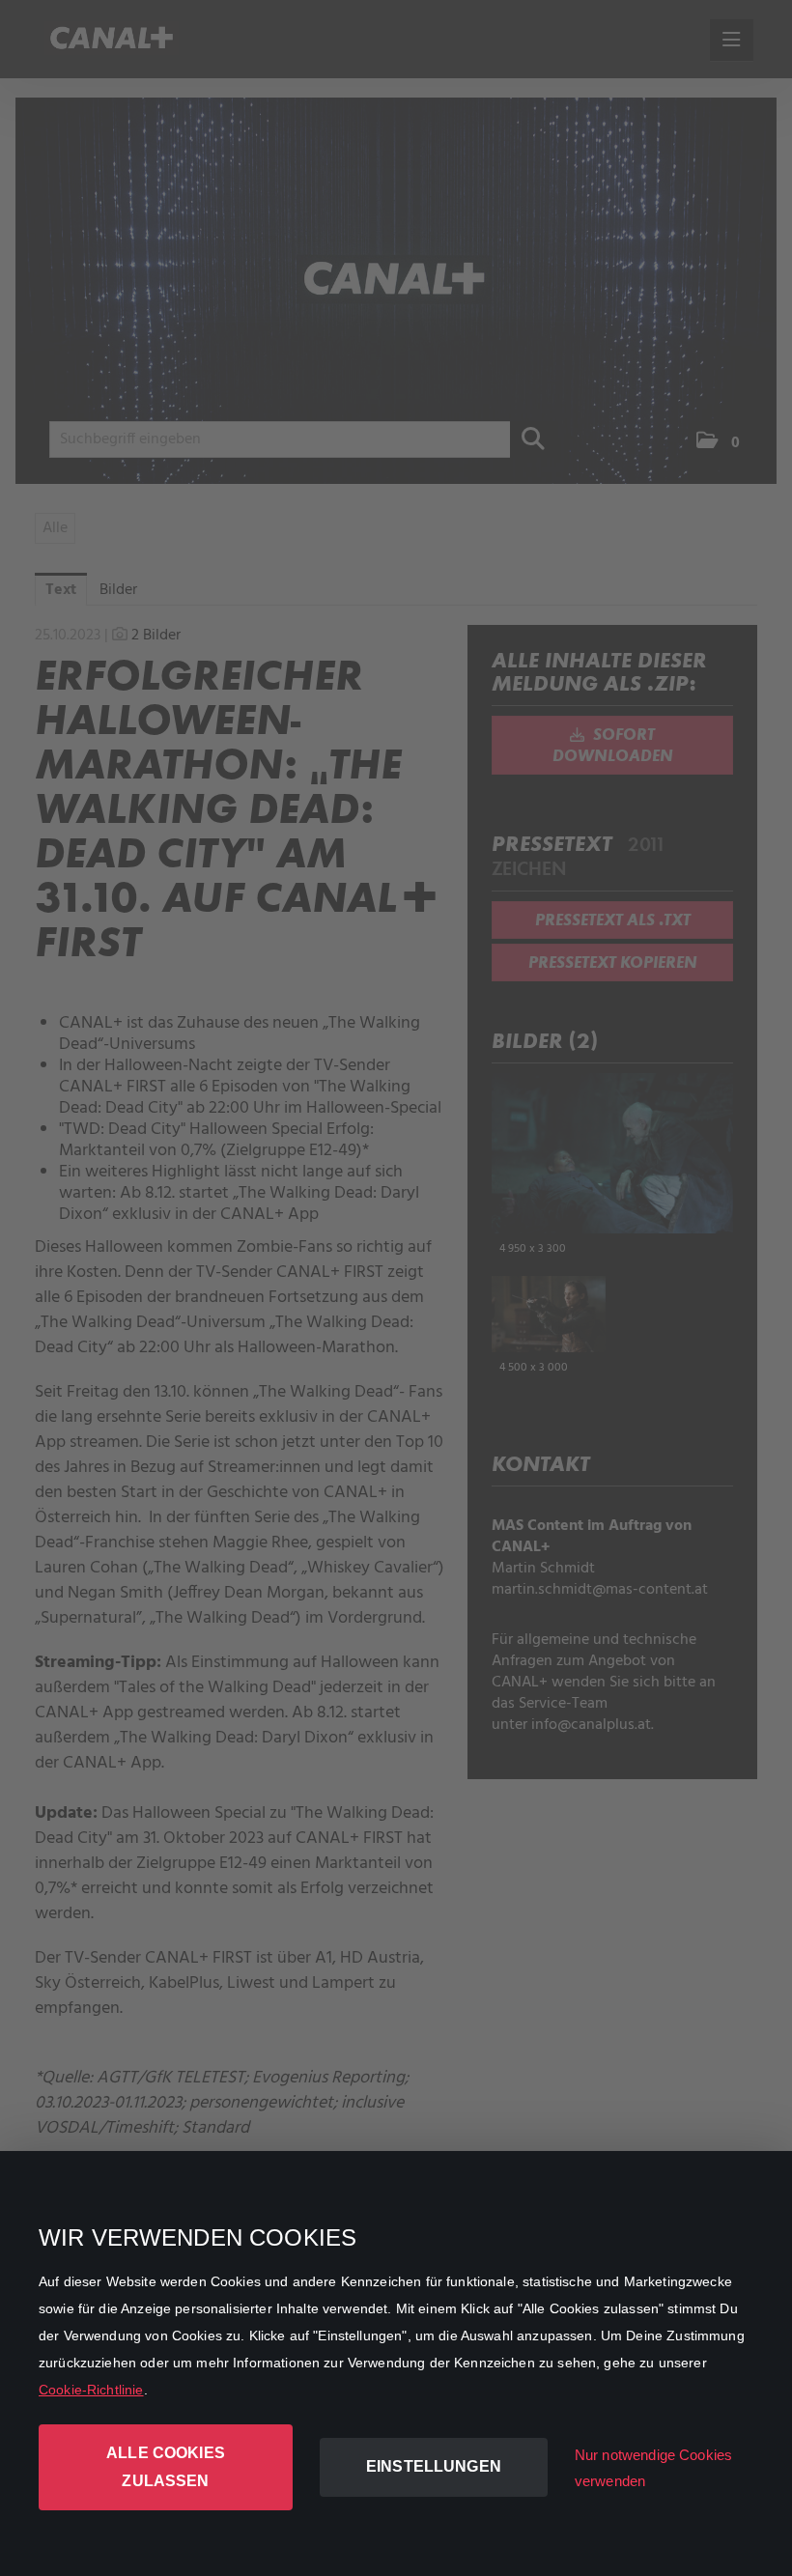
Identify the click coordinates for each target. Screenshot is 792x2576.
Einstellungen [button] (434, 2466)
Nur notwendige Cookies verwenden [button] (653, 2468)
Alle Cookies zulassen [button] (166, 2467)
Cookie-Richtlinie (91, 2390)
